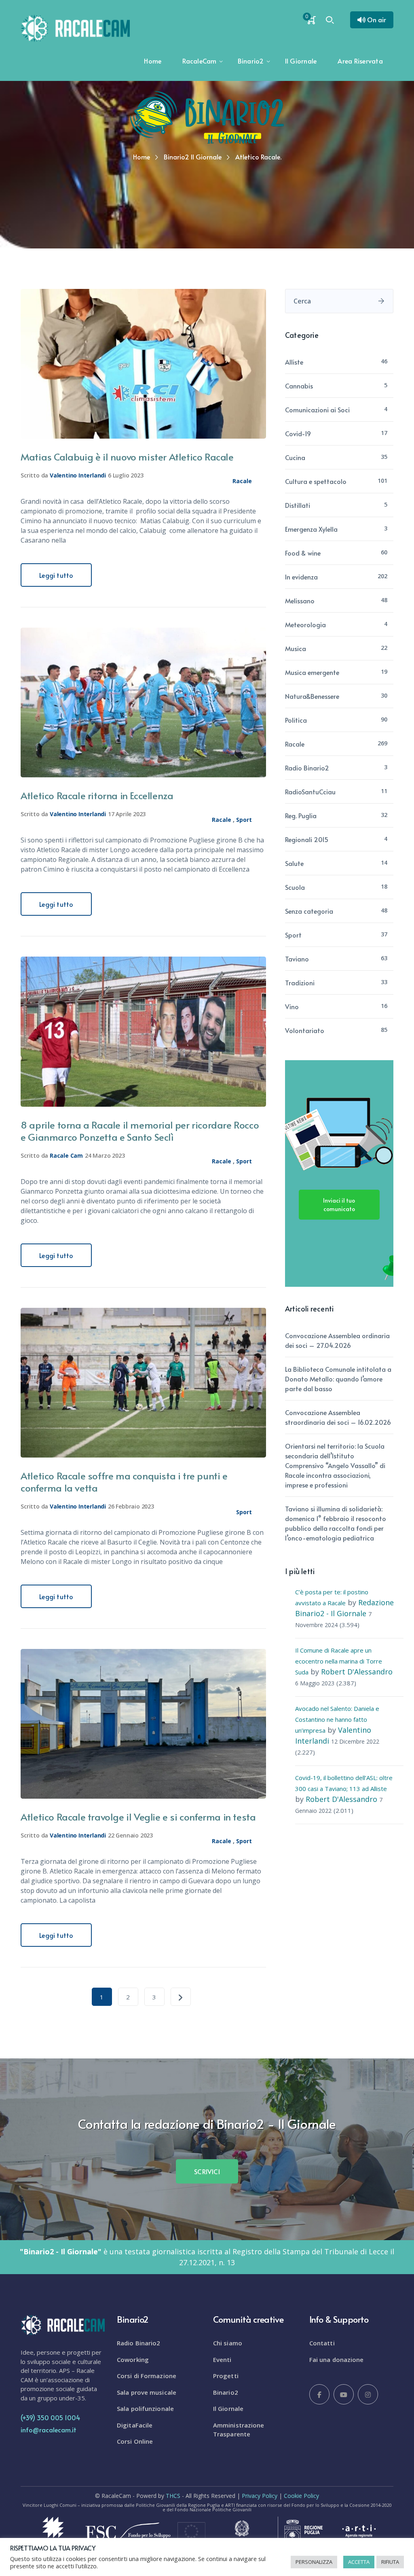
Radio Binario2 (307, 768)
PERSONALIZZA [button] (314, 2562)
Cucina (295, 457)
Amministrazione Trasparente (239, 2430)
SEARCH (381, 301)
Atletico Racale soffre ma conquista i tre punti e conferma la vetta (124, 1482)
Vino (292, 1006)
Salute (294, 863)
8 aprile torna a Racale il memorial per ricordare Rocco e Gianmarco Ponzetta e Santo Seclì (140, 1131)
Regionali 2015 (307, 839)
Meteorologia (305, 624)
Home (142, 157)
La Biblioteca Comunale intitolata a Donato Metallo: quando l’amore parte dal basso (338, 1379)
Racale (242, 481)
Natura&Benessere (312, 696)
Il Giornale (228, 2408)
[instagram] (368, 2394)
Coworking (133, 2360)
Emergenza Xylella (311, 529)
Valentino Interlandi (78, 475)
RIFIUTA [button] (390, 2562)
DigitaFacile (135, 2425)
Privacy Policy (260, 2496)
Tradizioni (300, 982)
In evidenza (301, 577)
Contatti (322, 2343)
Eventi (222, 2360)
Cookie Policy (301, 2496)
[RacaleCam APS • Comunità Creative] (75, 28)
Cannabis (299, 386)
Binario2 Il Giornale (193, 157)
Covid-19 (298, 433)
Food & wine (303, 553)
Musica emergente (312, 672)
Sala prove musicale (147, 2392)
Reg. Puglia (301, 815)
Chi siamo (228, 2343)
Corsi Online (135, 2441)
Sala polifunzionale (145, 2408)
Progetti (226, 2376)
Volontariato (305, 1030)
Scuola (295, 887)
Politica (296, 720)
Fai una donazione (337, 2360)
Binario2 (226, 2392)
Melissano (300, 601)
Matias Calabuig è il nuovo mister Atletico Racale (127, 457)
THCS (173, 2496)
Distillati (298, 505)
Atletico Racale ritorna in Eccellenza (97, 795)
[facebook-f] (319, 2394)
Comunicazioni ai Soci (317, 410)
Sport (244, 820)
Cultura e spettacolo (316, 481)
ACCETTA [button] (359, 2562)
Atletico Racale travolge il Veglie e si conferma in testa (138, 1817)
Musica (296, 648)
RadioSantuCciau (310, 791)
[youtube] (344, 2394)
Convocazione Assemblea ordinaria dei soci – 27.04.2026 (337, 1340)
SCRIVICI (207, 2171)
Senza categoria (309, 911)
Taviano (297, 959)
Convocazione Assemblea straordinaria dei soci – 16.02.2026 (338, 1417)
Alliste (294, 362)
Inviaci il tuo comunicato (339, 1205)
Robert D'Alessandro (357, 1672)
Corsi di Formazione (147, 2376)
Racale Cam (66, 1155)
